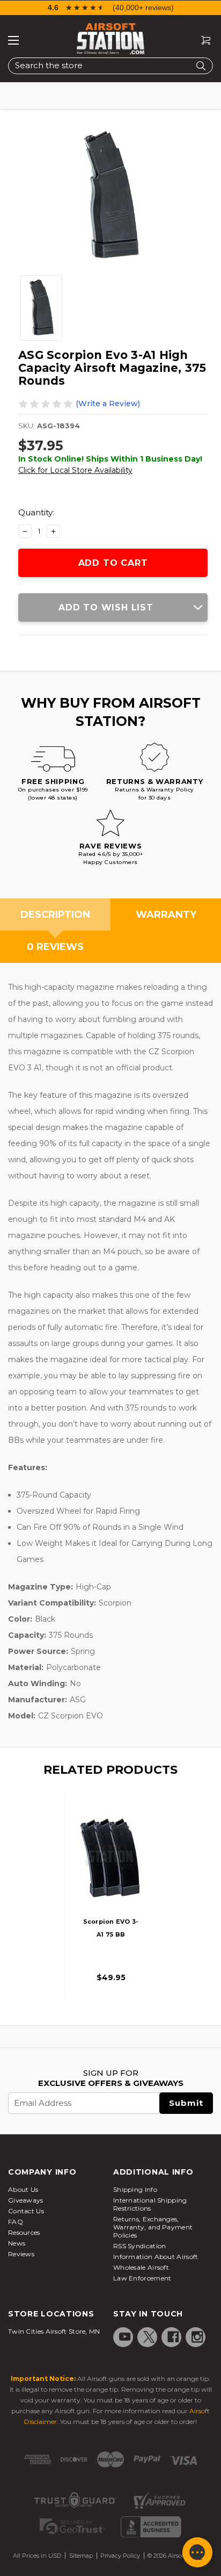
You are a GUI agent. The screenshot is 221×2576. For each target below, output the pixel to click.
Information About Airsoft (156, 2257)
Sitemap (81, 2556)
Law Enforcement (142, 2278)
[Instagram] (197, 2337)
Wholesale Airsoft (141, 2267)
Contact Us (26, 2211)
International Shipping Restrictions (150, 2204)
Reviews (21, 2254)
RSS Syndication (140, 2246)
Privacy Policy (120, 2556)
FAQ (16, 2222)
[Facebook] (173, 2337)
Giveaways (26, 2200)
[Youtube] (125, 2337)
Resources (24, 2232)
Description (55, 915)
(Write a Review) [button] (108, 404)
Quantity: (36, 512)
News (17, 2243)
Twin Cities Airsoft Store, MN (54, 2331)
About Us (23, 2189)
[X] (149, 2337)
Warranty (166, 915)
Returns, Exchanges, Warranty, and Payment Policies (153, 2227)
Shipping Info (135, 2189)
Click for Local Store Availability (75, 470)
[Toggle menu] (13, 40)
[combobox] (110, 66)
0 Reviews (55, 947)
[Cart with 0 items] (202, 41)
